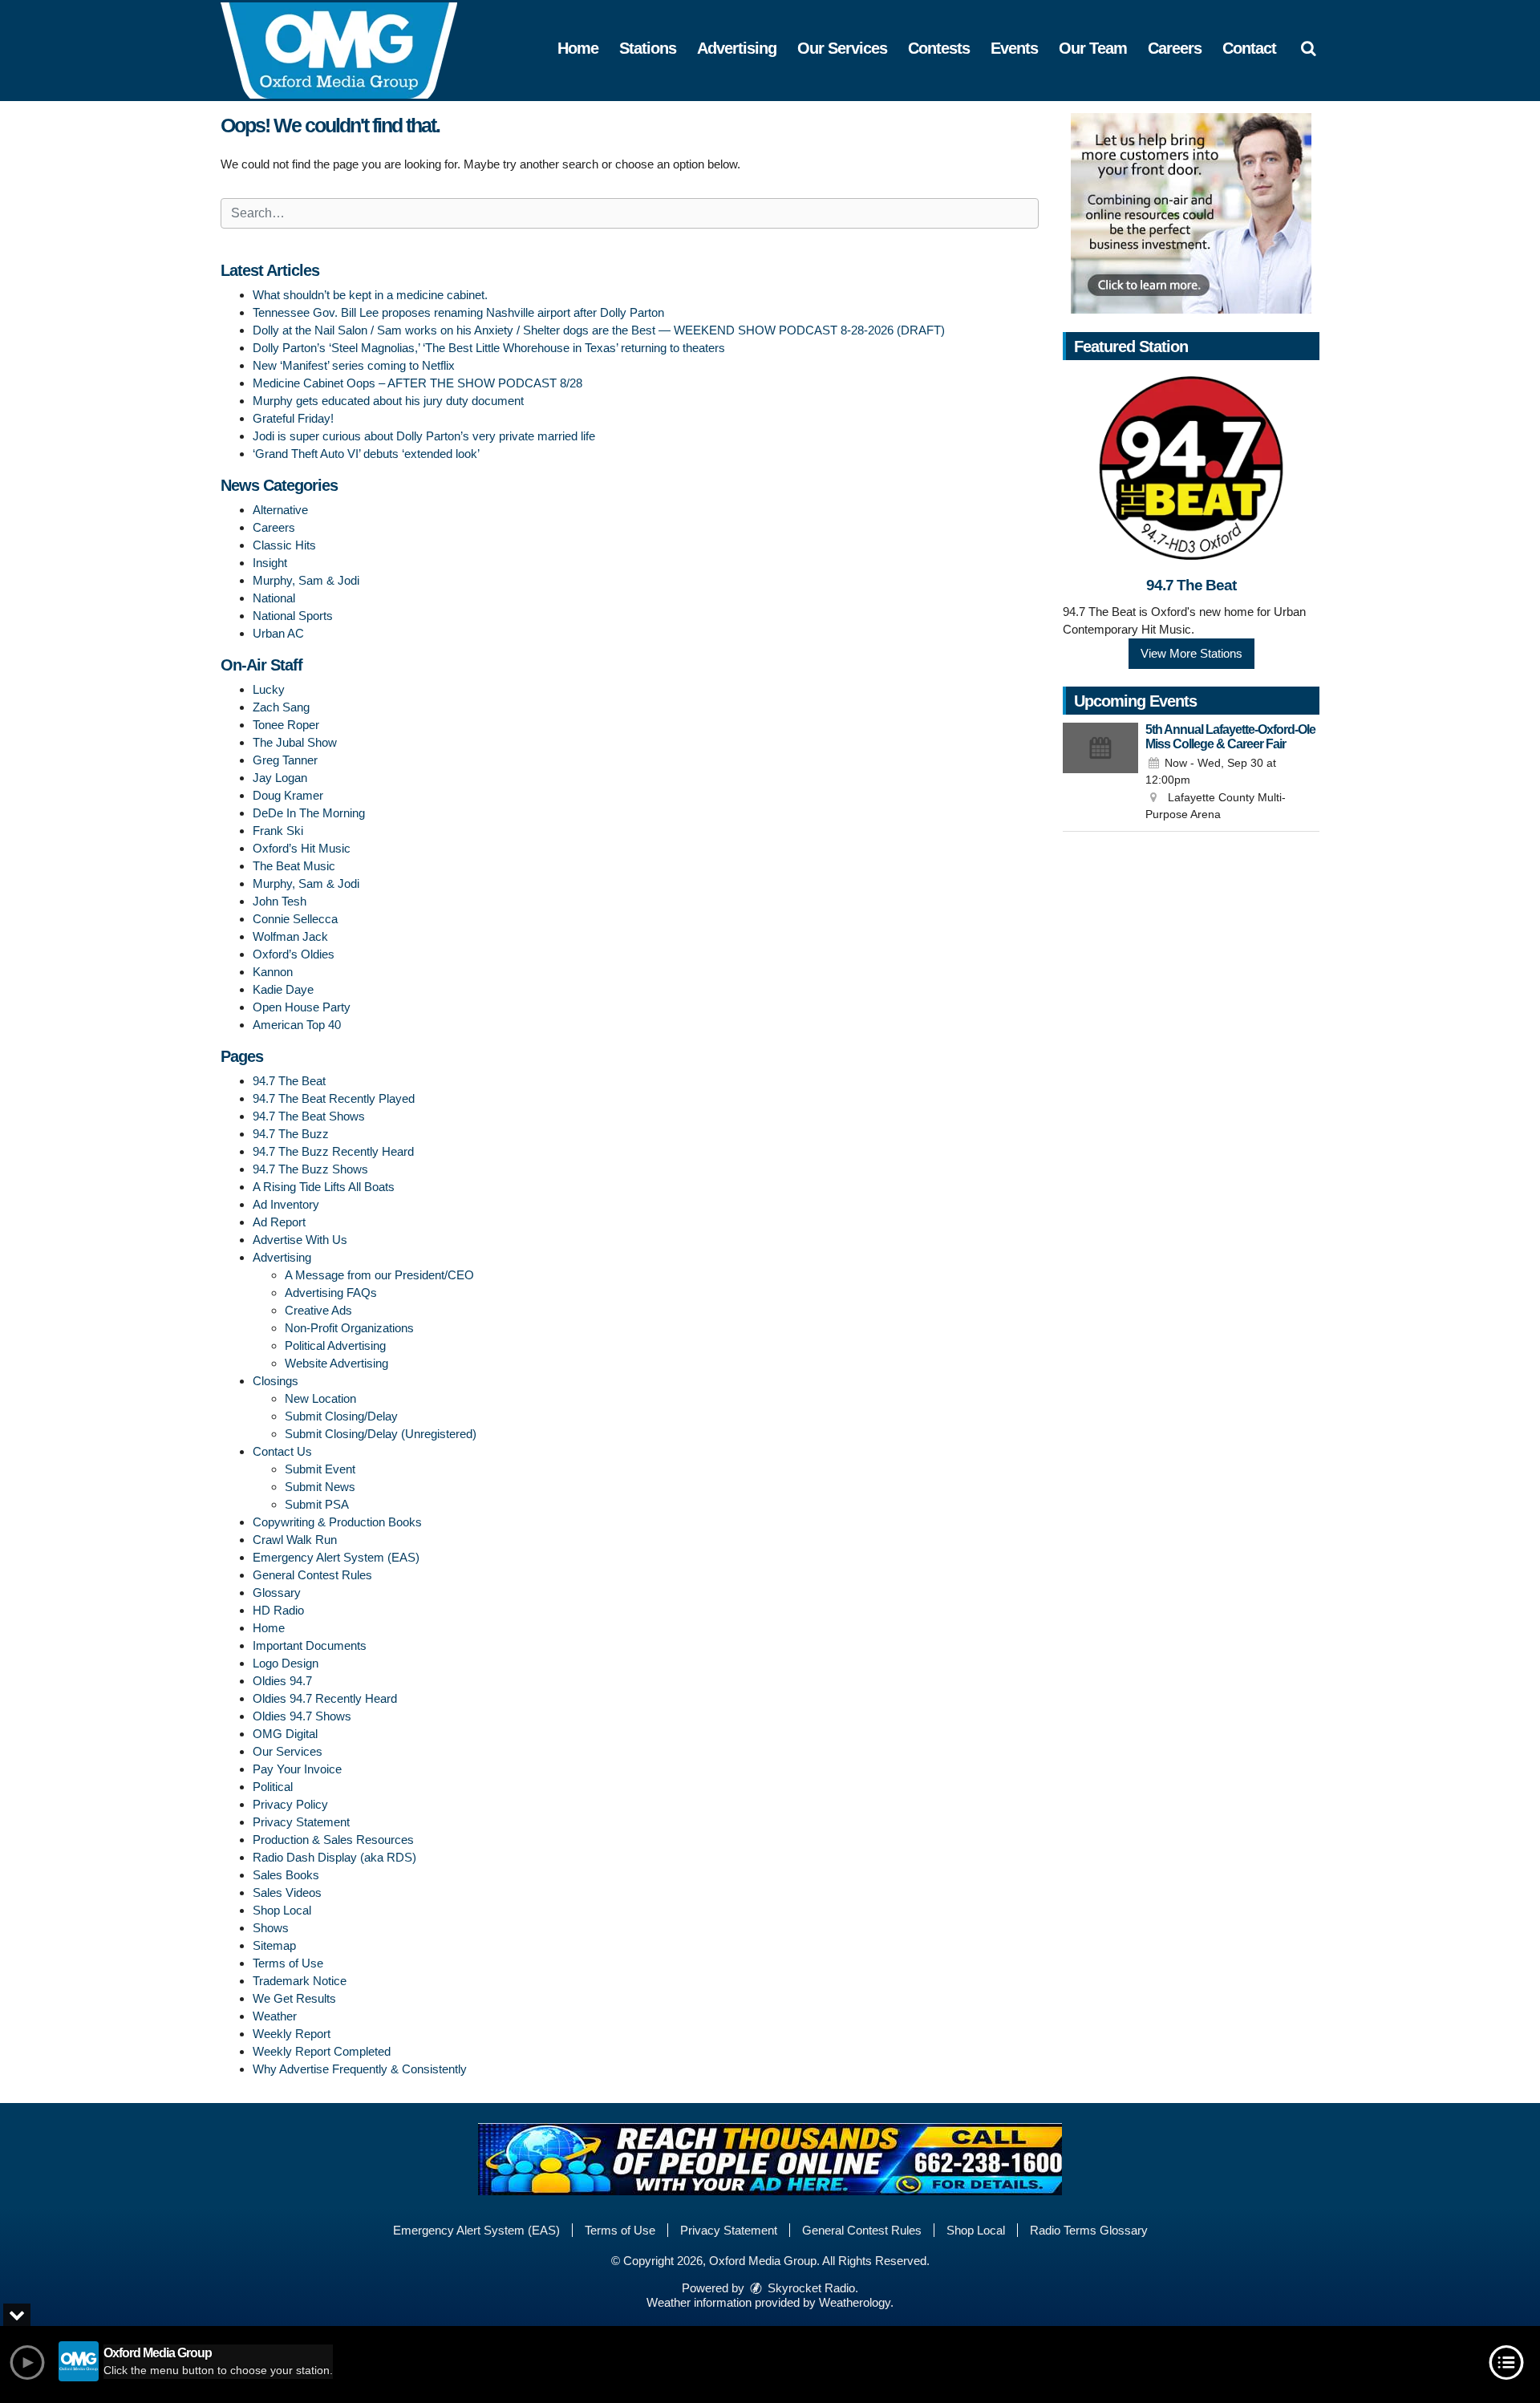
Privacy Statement (301, 1822)
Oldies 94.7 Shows (302, 1716)
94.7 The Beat (289, 1081)
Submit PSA (317, 1504)
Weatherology (855, 2302)
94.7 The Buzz (291, 1134)
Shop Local (282, 1910)
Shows (271, 1928)
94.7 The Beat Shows (309, 1116)
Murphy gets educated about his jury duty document (388, 401)
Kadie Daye (283, 989)
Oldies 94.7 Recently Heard (325, 1698)
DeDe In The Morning (309, 813)
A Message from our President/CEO (379, 1275)
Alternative (280, 510)
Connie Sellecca (295, 919)
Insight (270, 563)
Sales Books (286, 1875)
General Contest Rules (312, 1575)
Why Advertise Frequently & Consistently (360, 2069)
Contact (1249, 48)
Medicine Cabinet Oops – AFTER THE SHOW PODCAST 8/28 (417, 383)
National (274, 598)
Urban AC (278, 633)
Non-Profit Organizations (349, 1328)
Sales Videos (287, 1892)
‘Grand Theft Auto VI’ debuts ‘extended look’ (366, 454)
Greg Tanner (285, 760)
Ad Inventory (286, 1204)
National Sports (293, 616)
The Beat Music (294, 866)
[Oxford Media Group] (351, 49)
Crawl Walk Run (295, 1540)
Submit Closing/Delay (341, 1416)
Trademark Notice (300, 1981)
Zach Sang (281, 707)
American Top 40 (297, 1025)
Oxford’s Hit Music (302, 848)
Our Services (842, 48)
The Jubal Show (295, 742)
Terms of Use (288, 1963)
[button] (1308, 48)
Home (578, 48)
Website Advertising (336, 1363)
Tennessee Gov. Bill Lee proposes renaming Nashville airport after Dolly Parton (458, 312)
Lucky (269, 689)
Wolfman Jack (290, 936)
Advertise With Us (300, 1240)
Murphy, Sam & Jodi (306, 580)
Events (1014, 48)
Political (273, 1787)
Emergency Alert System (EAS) (336, 1557)
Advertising (737, 48)
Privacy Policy (290, 1804)
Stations (648, 48)
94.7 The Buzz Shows (310, 1169)
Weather (275, 2016)
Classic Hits (284, 545)
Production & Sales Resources (333, 1840)
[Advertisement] (1191, 213)
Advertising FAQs (331, 1293)
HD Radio (278, 1610)
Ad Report (279, 1222)
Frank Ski (278, 831)
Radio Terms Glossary (1089, 2230)
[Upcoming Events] (1100, 773)
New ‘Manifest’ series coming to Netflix (354, 365)
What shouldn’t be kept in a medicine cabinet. (370, 295)
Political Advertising (335, 1345)
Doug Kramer (288, 795)
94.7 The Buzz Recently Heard (333, 1151)
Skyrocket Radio (810, 2288)
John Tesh (280, 901)
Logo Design (286, 1663)
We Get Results (294, 1998)
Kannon (273, 972)
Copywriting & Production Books (337, 1522)
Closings (276, 1381)
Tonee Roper (286, 725)
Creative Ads (318, 1310)
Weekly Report (292, 2034)
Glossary (277, 1593)
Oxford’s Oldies (294, 954)
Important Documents (310, 1645)
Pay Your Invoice (297, 1769)
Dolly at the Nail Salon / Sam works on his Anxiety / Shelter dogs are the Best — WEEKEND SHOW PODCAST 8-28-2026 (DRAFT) (599, 330)
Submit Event (320, 1469)
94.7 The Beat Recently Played (334, 1098)
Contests (939, 48)
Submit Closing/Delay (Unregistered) (381, 1434)
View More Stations (1191, 653)
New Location (320, 1398)
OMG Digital (285, 1734)
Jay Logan (280, 778)
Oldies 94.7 (282, 1681)
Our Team (1093, 48)
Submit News (320, 1487)
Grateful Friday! (293, 418)
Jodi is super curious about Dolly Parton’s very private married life (424, 436)
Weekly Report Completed (322, 2051)
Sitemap (274, 1945)
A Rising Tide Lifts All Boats (324, 1187)
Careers (1175, 48)
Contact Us (282, 1451)
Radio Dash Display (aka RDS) (334, 1857)
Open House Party (302, 1007)
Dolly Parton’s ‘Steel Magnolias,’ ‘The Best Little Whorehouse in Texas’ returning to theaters (489, 348)
